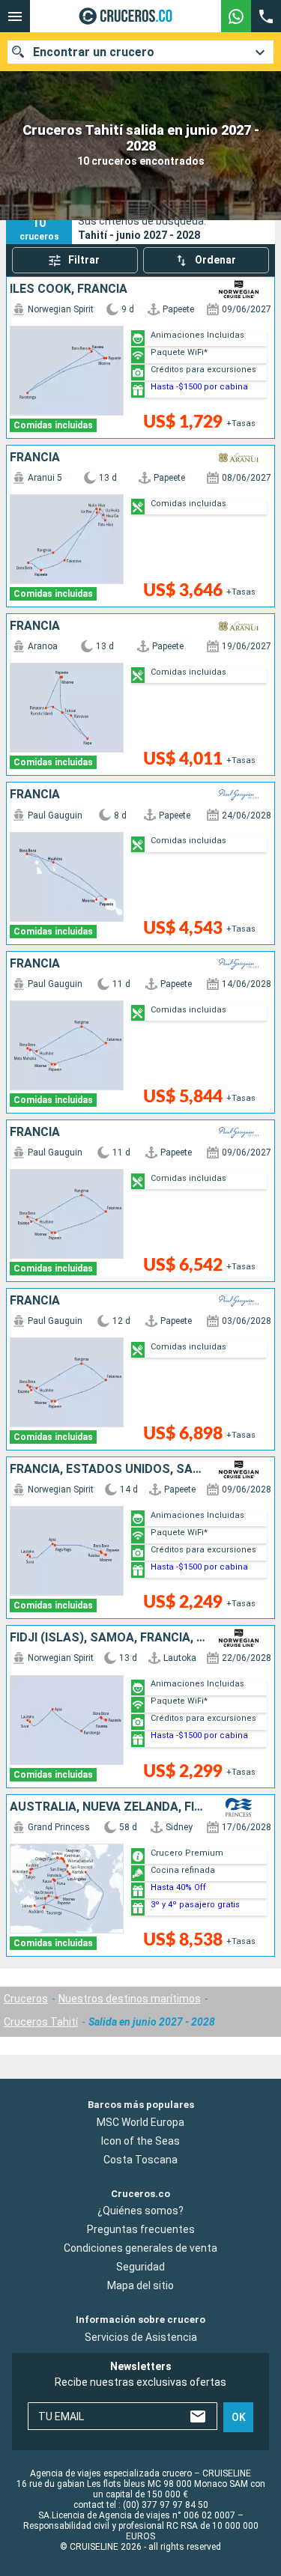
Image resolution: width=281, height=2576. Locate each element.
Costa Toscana (140, 2160)
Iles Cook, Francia (69, 289)
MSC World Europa (140, 2122)
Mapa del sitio (140, 2286)
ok (239, 2417)
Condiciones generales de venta (140, 2249)
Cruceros (26, 1999)
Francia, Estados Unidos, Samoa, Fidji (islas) (108, 1469)
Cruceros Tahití (41, 2022)
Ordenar (215, 260)
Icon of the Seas (140, 2141)
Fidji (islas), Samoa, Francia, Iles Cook (108, 1638)
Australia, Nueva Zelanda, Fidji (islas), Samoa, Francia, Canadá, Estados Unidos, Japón (108, 1807)
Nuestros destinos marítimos (130, 1999)
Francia (35, 458)
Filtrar (84, 260)
